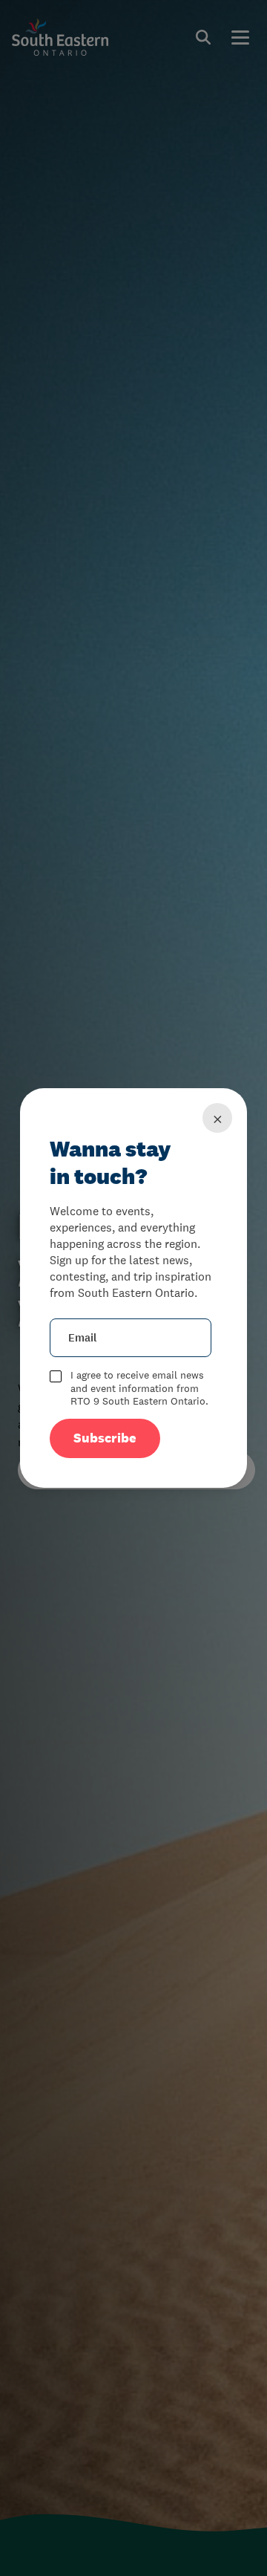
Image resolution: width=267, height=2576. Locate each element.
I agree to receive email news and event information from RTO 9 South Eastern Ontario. (139, 1388)
